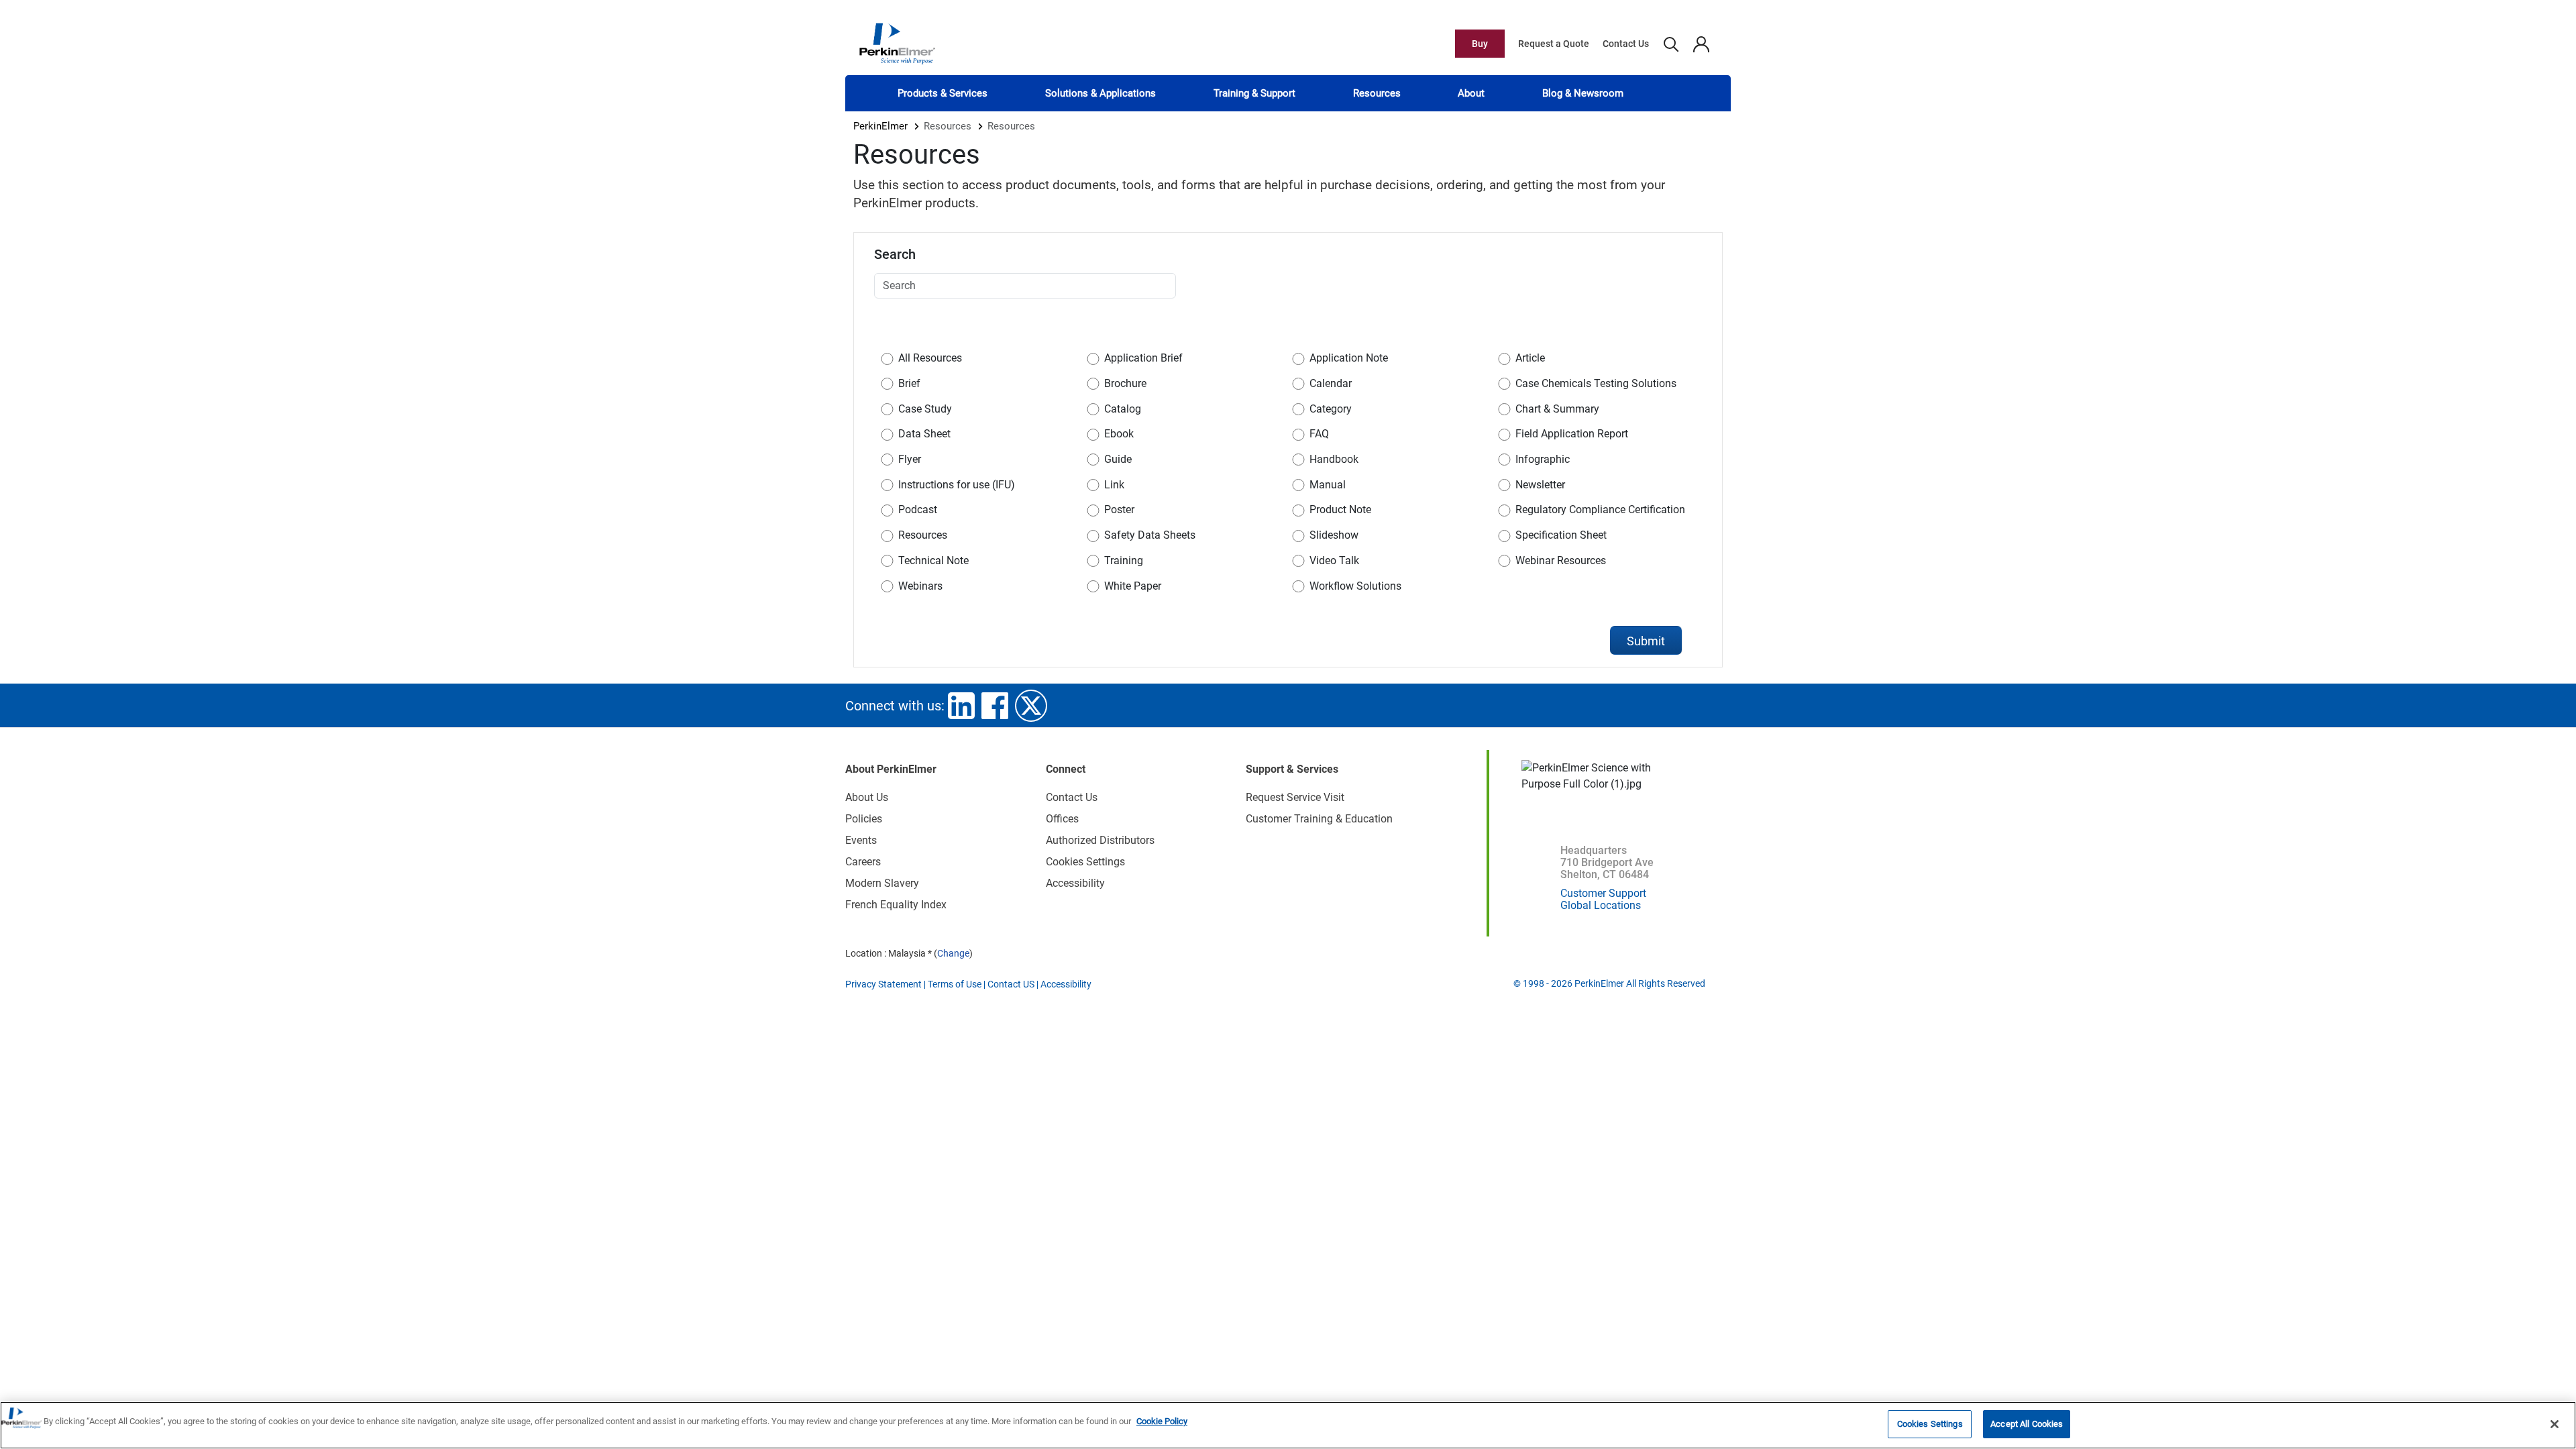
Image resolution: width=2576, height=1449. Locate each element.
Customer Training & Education (1319, 819)
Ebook (1119, 434)
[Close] (2555, 1424)
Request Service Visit (1295, 797)
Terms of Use (955, 984)
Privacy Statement (883, 984)
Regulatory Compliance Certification (1600, 509)
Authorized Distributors (1100, 840)
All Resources (930, 358)
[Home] (897, 43)
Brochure (1125, 383)
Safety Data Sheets (1150, 535)
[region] (1288, 1425)
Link (1114, 485)
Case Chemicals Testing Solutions (1596, 383)
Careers (863, 862)
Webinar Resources (1561, 560)
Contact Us (1626, 44)
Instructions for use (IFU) (957, 485)
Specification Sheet (1561, 535)
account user (1701, 44)
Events (861, 840)
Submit (1646, 641)
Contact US (1011, 984)
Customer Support (1603, 893)
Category (1331, 409)
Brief (909, 383)
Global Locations (1601, 905)
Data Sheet (924, 434)
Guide (1118, 459)
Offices (1062, 819)
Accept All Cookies (2027, 1424)
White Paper (1133, 586)
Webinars (920, 586)
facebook (995, 706)
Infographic (1543, 459)
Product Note (1340, 509)
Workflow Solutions (1355, 586)
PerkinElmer (880, 126)
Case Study (925, 409)
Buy (1480, 44)
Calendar (1331, 383)
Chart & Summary (1557, 409)
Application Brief (1143, 358)
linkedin (961, 706)
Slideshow (1334, 535)
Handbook (1334, 459)
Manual (1328, 485)
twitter (1031, 706)
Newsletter (1540, 485)
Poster (1119, 509)
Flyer (910, 459)
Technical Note (933, 560)
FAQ (1319, 434)
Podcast (918, 509)
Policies (864, 819)
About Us (867, 797)
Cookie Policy (1162, 1421)
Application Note (1349, 358)
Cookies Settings (1930, 1424)
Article (1530, 358)
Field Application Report (1572, 434)
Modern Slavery (882, 883)
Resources (923, 535)
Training (1124, 560)
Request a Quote (1554, 44)
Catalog (1123, 409)
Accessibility (1075, 883)
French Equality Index (896, 905)
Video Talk (1334, 560)
